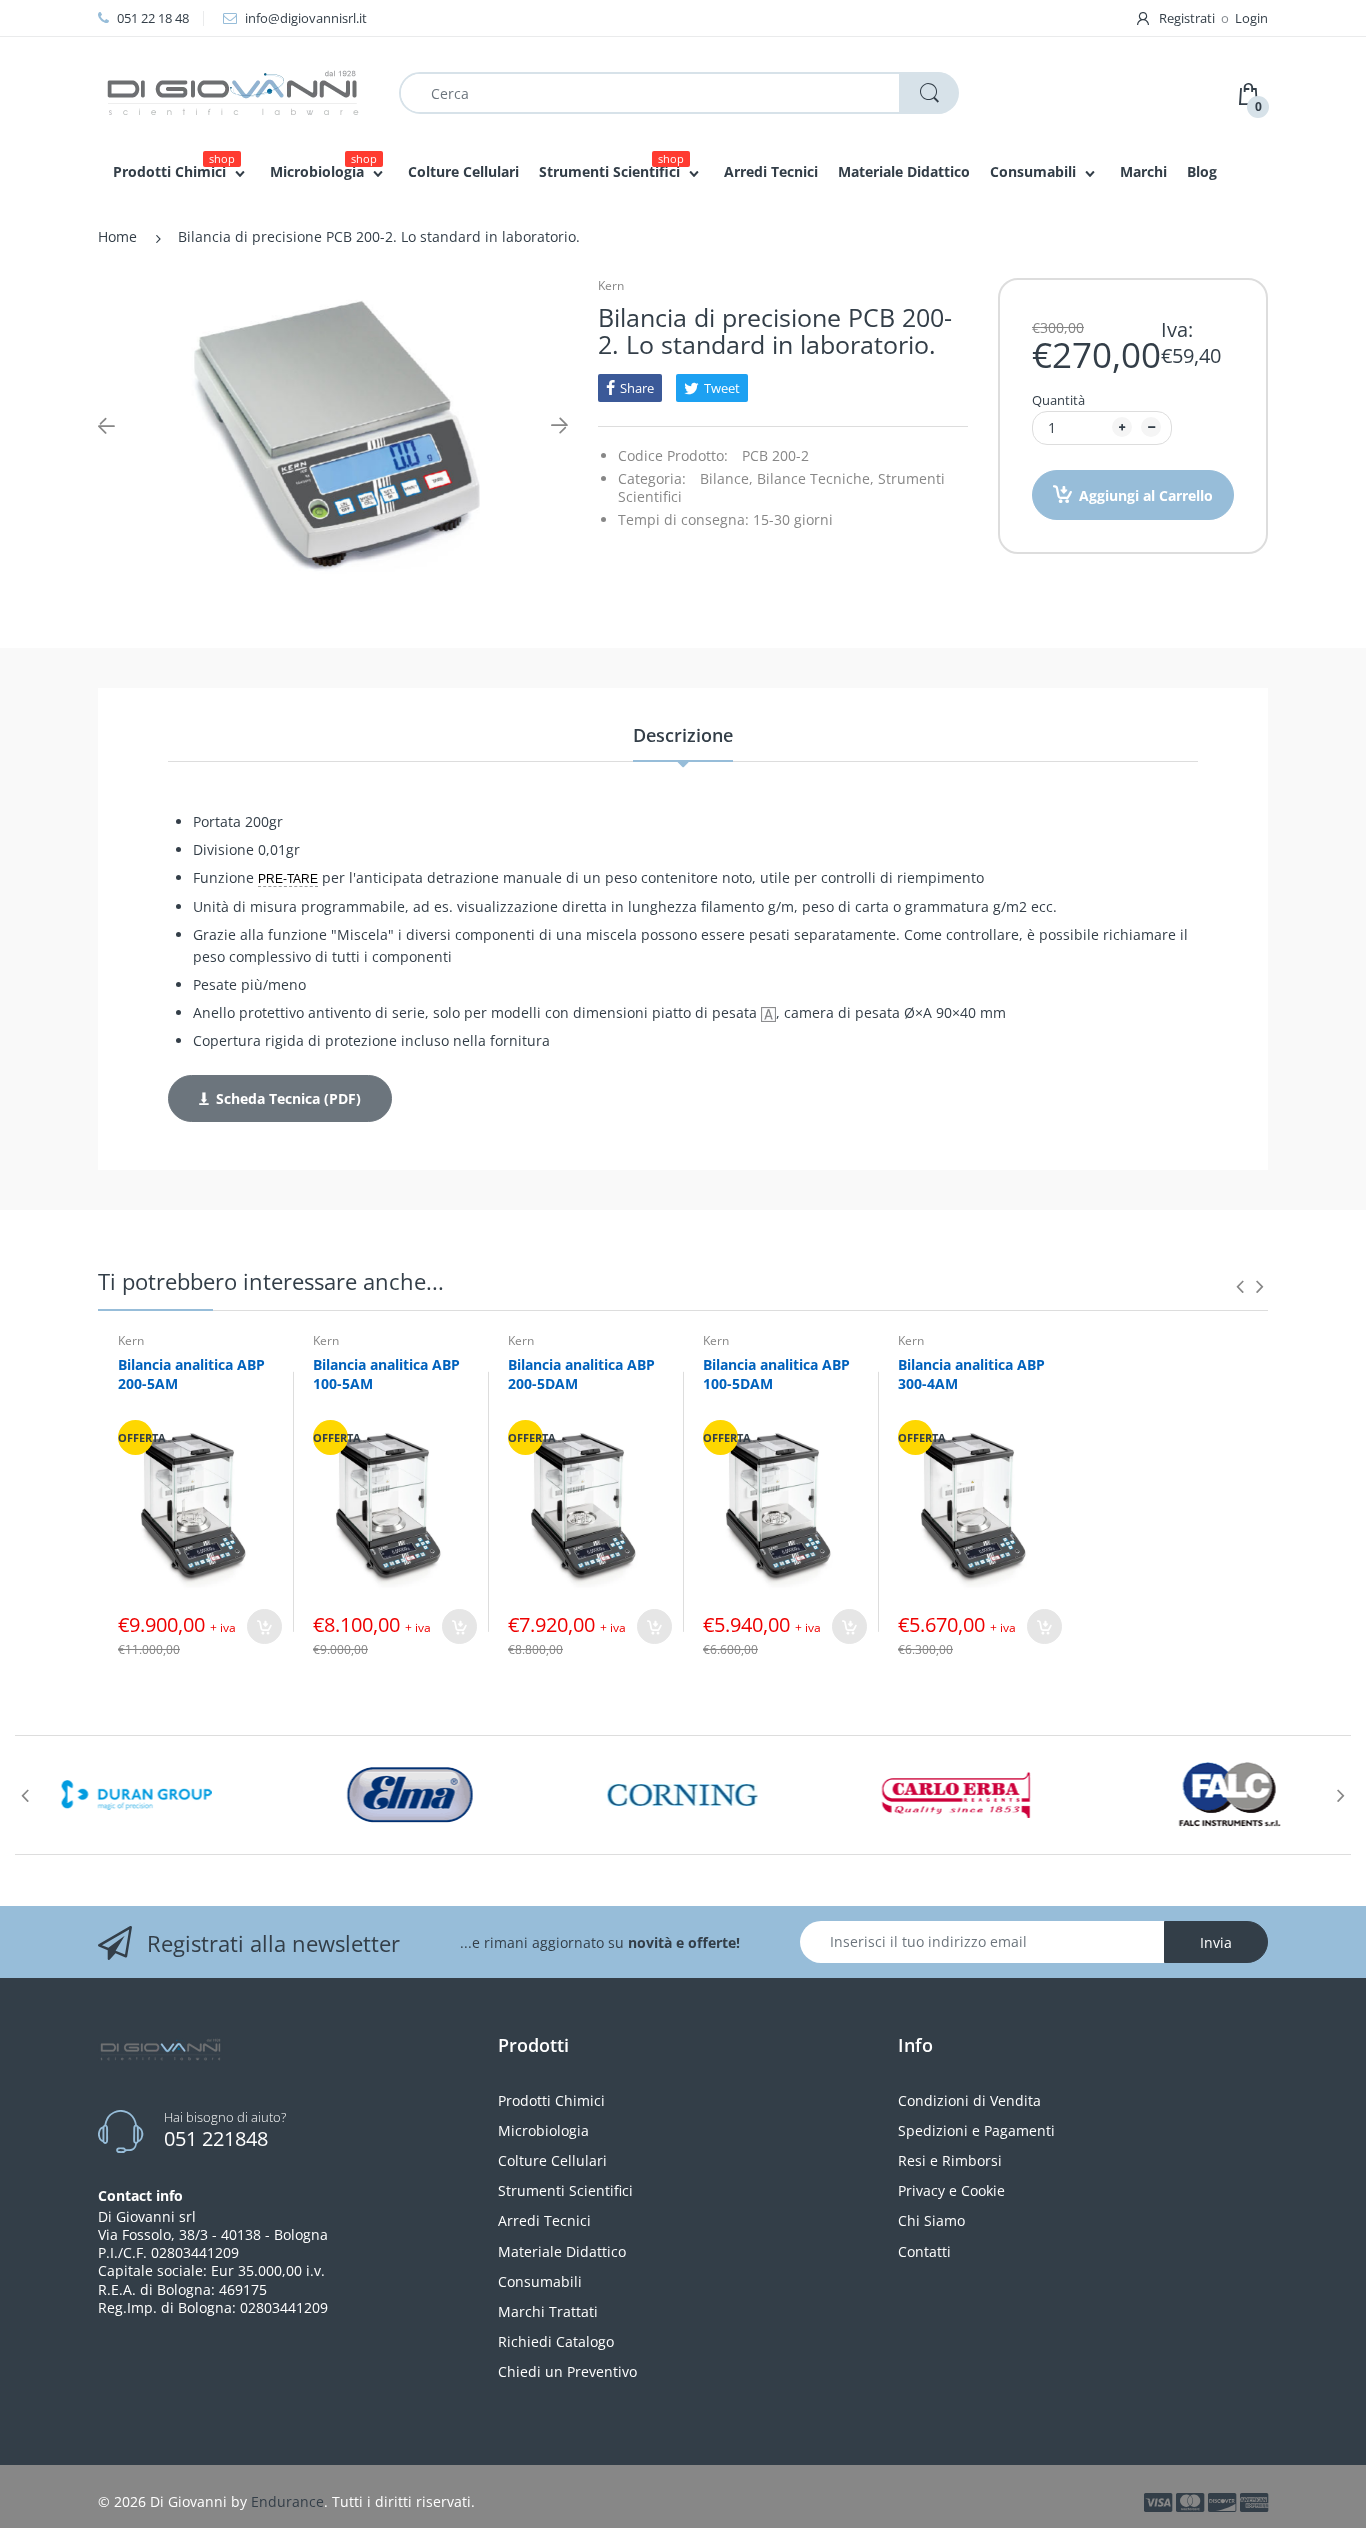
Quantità (1058, 400)
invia (1216, 1942)
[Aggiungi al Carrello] (264, 1626)
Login (1251, 18)
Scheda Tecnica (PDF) (288, 1098)
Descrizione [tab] (683, 735)
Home (117, 236)
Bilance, (726, 478)
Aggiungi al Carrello (1146, 495)
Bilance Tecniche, (815, 478)
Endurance (287, 2501)
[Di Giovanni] (233, 91)
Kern (611, 285)
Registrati (1187, 18)
